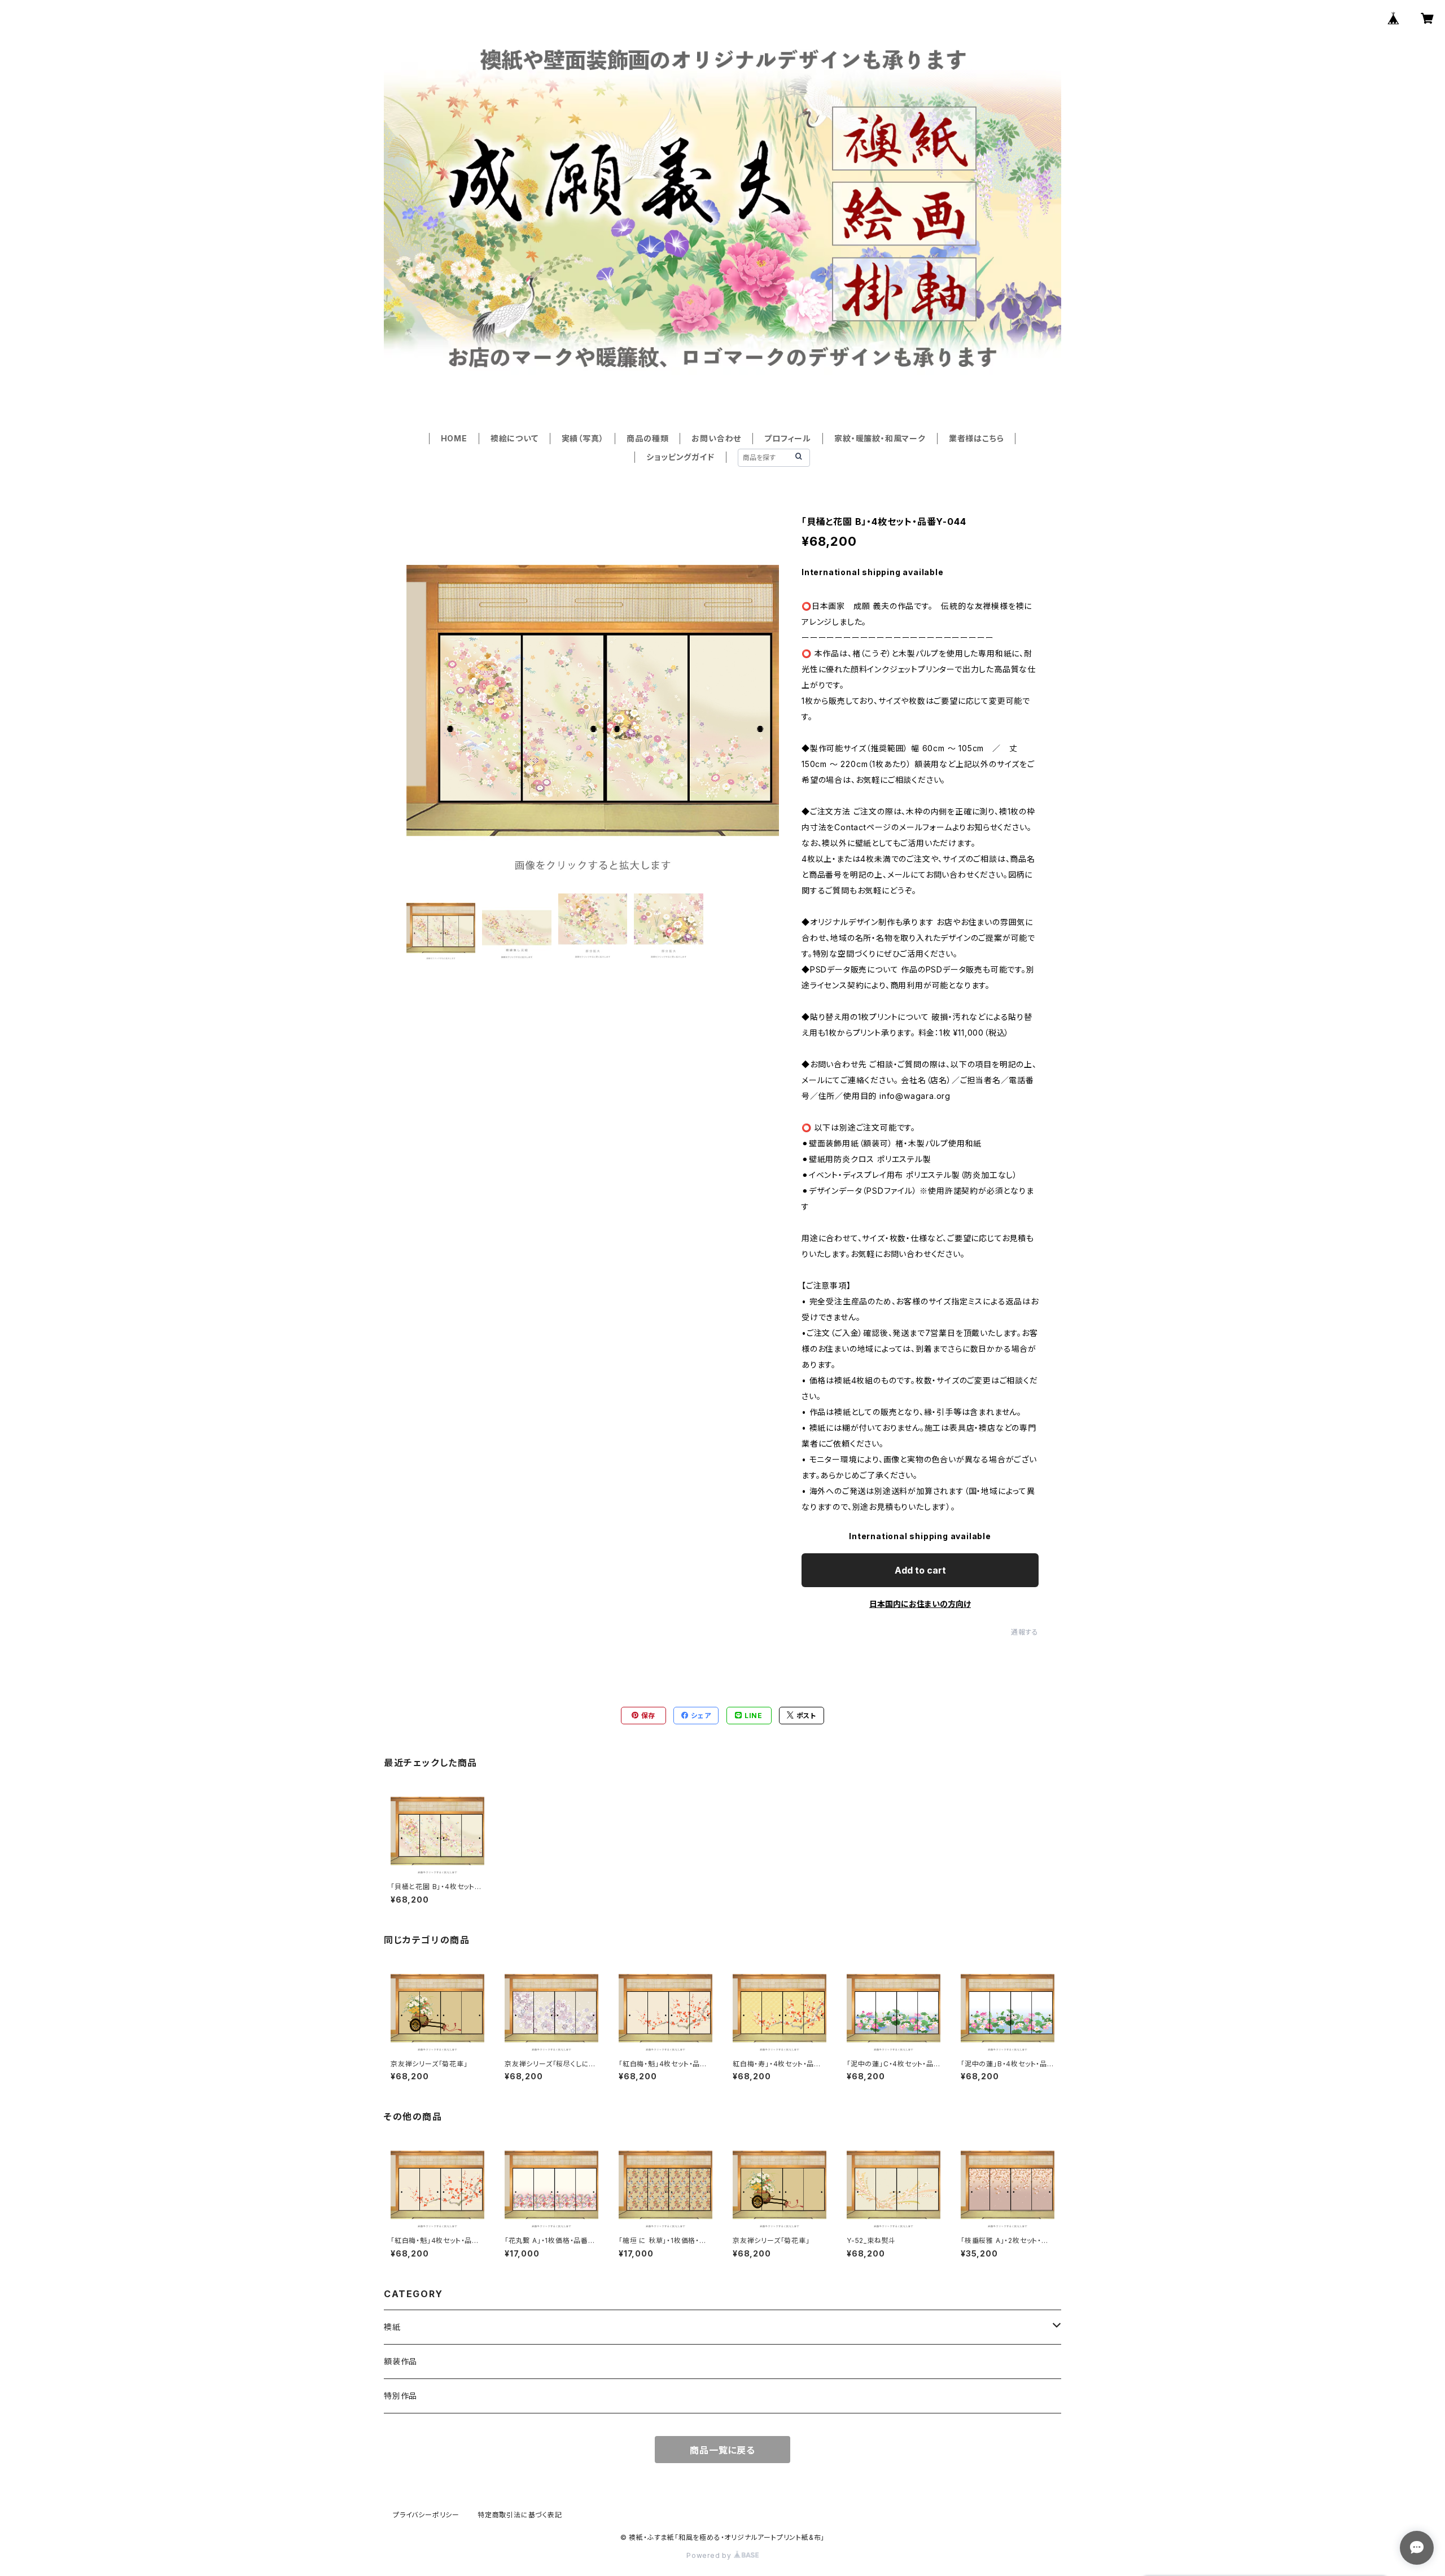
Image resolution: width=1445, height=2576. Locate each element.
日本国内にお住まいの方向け (920, 1604)
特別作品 (400, 2396)
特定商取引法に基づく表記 (520, 2515)
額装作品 (400, 2361)
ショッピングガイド (680, 457)
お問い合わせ (716, 438)
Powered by (710, 2555)
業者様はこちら (977, 438)
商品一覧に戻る (722, 2450)
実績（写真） (583, 438)
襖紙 (392, 2327)
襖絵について (514, 438)
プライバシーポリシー (426, 2515)
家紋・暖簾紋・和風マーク (880, 438)
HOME (454, 438)
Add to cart (920, 1570)
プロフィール (788, 438)
